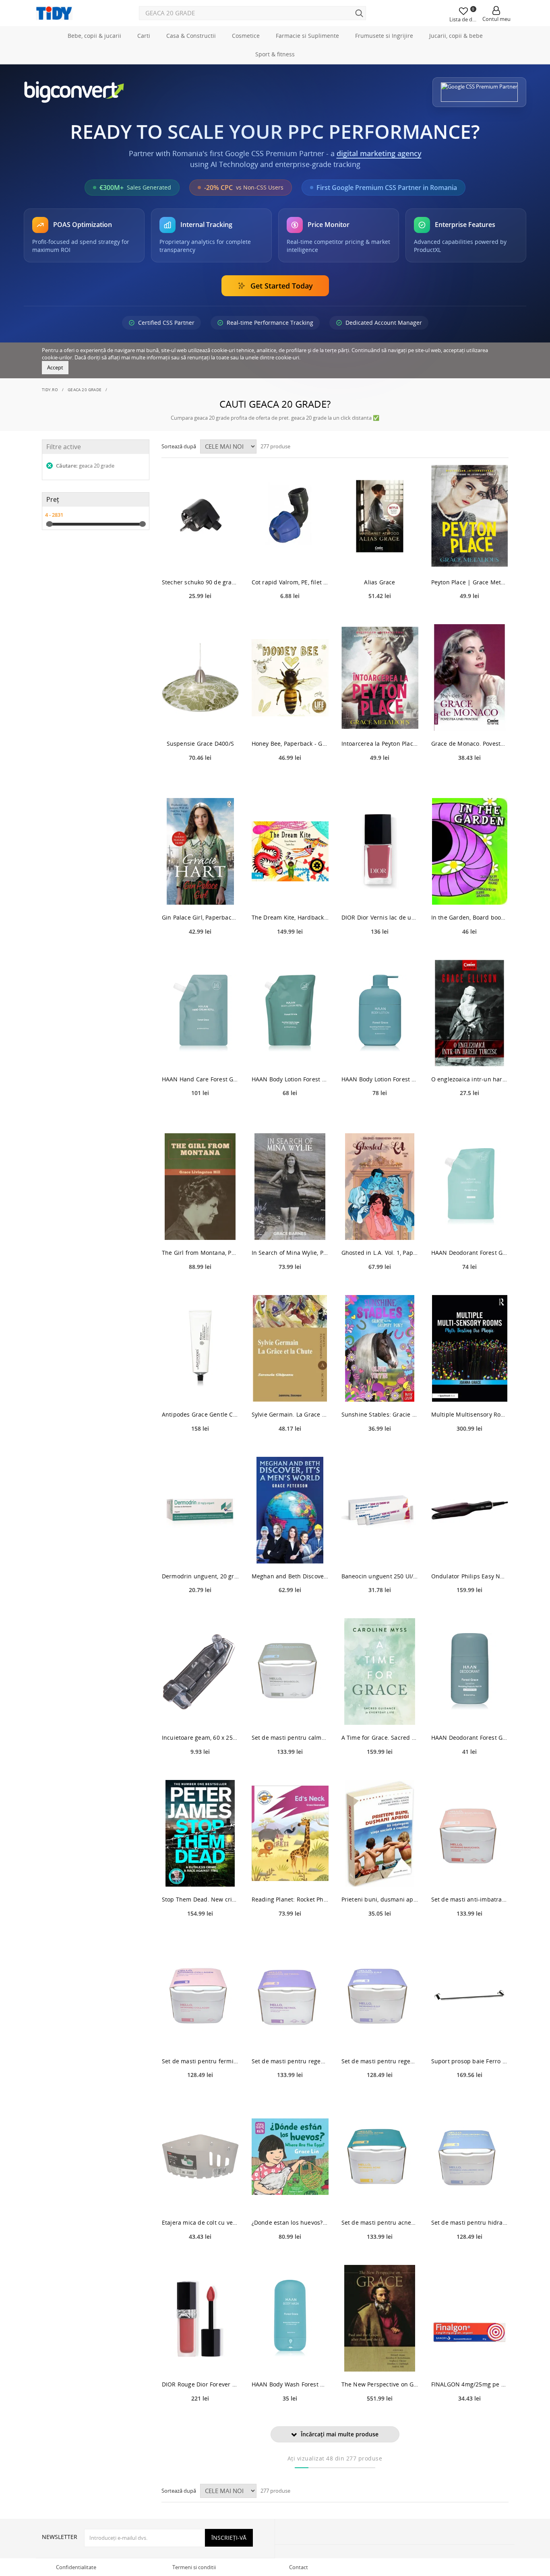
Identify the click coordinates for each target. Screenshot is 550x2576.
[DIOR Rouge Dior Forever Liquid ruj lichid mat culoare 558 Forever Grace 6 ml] (200, 2318)
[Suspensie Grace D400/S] (200, 678)
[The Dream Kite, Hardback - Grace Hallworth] (290, 851)
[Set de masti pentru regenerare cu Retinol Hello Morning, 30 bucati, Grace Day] (290, 1995)
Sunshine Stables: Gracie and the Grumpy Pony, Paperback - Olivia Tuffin (380, 1414)
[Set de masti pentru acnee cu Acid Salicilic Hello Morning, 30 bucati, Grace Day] (380, 2156)
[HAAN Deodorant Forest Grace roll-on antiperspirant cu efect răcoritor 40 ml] (470, 1672)
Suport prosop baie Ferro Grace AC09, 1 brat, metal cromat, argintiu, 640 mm (470, 2061)
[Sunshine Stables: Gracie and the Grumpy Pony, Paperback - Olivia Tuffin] (380, 1348)
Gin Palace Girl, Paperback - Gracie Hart (200, 917)
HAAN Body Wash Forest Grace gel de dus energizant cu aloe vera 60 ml (290, 2384)
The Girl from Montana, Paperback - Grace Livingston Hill (200, 1253)
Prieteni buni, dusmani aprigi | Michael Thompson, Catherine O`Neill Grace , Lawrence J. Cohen (380, 1899)
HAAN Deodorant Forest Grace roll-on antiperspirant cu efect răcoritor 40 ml (470, 1738)
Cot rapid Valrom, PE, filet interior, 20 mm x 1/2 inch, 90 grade (290, 582)
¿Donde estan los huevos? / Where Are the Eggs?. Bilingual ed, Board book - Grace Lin (290, 2222)
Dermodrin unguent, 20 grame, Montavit (200, 1576)
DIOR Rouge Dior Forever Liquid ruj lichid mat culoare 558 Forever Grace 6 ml (200, 2384)
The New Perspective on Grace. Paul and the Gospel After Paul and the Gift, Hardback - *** (380, 2384)
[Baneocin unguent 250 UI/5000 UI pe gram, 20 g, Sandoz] (380, 1510)
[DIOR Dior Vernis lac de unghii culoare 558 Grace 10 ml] (380, 851)
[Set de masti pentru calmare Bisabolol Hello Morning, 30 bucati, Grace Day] (290, 1672)
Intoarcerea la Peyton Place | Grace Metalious (380, 744)
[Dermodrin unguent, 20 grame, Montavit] (200, 1510)
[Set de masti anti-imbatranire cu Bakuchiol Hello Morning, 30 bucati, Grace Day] (470, 1833)
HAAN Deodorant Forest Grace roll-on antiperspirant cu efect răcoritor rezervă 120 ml (470, 1253)
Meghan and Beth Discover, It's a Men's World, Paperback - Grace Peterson (290, 1576)
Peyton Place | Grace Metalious (470, 582)
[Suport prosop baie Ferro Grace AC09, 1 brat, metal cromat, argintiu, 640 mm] (470, 1995)
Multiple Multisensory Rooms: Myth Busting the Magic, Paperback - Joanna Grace (470, 1414)
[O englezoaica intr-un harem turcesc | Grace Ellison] (470, 1013)
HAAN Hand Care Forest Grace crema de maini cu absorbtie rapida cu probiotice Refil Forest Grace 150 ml (200, 1079)
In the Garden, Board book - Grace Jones (470, 917)
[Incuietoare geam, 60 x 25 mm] (200, 1672)
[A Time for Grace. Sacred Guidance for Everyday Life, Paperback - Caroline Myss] (380, 1672)
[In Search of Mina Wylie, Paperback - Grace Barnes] (290, 1187)
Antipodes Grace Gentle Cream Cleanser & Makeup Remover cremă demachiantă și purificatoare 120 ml (200, 1414)
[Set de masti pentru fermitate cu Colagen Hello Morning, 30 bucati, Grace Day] (200, 1995)
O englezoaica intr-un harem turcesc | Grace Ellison (470, 1079)
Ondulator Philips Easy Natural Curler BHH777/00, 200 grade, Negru (470, 1576)
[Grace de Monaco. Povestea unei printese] (470, 678)
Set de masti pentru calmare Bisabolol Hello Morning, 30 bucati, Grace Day (290, 1738)
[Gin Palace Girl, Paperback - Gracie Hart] (200, 851)
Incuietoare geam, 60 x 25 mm (200, 1738)
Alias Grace (379, 582)
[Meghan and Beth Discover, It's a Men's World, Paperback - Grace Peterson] (290, 1510)
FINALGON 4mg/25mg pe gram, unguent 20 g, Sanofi (470, 2384)
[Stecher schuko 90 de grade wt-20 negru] (200, 516)
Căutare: (85, 466)
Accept (55, 367)
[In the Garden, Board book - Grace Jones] (470, 851)
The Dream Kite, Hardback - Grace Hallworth (290, 917)
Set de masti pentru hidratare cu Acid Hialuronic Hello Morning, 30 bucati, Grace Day (470, 2222)
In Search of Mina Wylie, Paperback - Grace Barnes (290, 1253)
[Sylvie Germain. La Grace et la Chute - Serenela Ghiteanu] (290, 1348)
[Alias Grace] (380, 516)
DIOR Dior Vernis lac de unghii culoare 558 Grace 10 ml (380, 917)
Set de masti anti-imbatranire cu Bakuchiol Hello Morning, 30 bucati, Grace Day (470, 1899)
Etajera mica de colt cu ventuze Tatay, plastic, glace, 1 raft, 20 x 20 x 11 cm (200, 2222)
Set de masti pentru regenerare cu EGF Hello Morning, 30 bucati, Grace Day (380, 2061)
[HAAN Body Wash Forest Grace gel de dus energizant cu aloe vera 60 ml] (290, 2318)
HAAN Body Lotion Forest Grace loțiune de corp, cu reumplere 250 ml (380, 1079)
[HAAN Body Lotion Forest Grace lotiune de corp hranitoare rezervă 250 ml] (290, 1013)
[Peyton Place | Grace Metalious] (470, 516)
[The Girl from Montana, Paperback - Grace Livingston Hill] (200, 1187)
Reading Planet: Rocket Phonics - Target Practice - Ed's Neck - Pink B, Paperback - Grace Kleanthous (290, 1899)
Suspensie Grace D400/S (200, 744)
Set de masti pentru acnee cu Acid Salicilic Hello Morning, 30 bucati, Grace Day (380, 2222)
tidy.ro (50, 390)
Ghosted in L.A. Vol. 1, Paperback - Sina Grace (380, 1253)
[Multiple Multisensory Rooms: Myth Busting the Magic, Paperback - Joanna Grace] (470, 1348)
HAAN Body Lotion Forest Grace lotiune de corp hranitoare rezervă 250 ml (290, 1079)
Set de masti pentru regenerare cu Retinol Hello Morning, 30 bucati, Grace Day (290, 2061)
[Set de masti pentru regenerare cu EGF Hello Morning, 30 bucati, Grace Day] (380, 1995)
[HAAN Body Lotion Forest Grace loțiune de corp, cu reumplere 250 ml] (380, 1013)
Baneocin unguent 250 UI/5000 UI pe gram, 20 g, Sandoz (380, 1576)
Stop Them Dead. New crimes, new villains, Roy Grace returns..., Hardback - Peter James (200, 1899)
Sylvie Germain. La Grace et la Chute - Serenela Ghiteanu (290, 1414)
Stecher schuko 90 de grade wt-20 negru (200, 582)
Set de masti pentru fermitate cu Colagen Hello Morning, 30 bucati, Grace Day (200, 2061)
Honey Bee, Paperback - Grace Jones (290, 744)
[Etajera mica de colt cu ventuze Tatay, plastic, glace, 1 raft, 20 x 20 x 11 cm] (200, 2156)
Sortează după (179, 446)
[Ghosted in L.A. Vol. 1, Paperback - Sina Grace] (380, 1187)
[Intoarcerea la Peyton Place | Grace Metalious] (380, 678)
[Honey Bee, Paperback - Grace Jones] (290, 678)
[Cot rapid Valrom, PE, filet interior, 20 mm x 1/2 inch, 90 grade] (290, 516)
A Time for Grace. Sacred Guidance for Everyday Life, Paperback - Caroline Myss (380, 1738)
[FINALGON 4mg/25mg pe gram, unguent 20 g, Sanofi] (470, 2318)
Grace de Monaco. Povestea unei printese (470, 744)
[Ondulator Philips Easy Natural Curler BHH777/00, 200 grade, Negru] (470, 1510)
